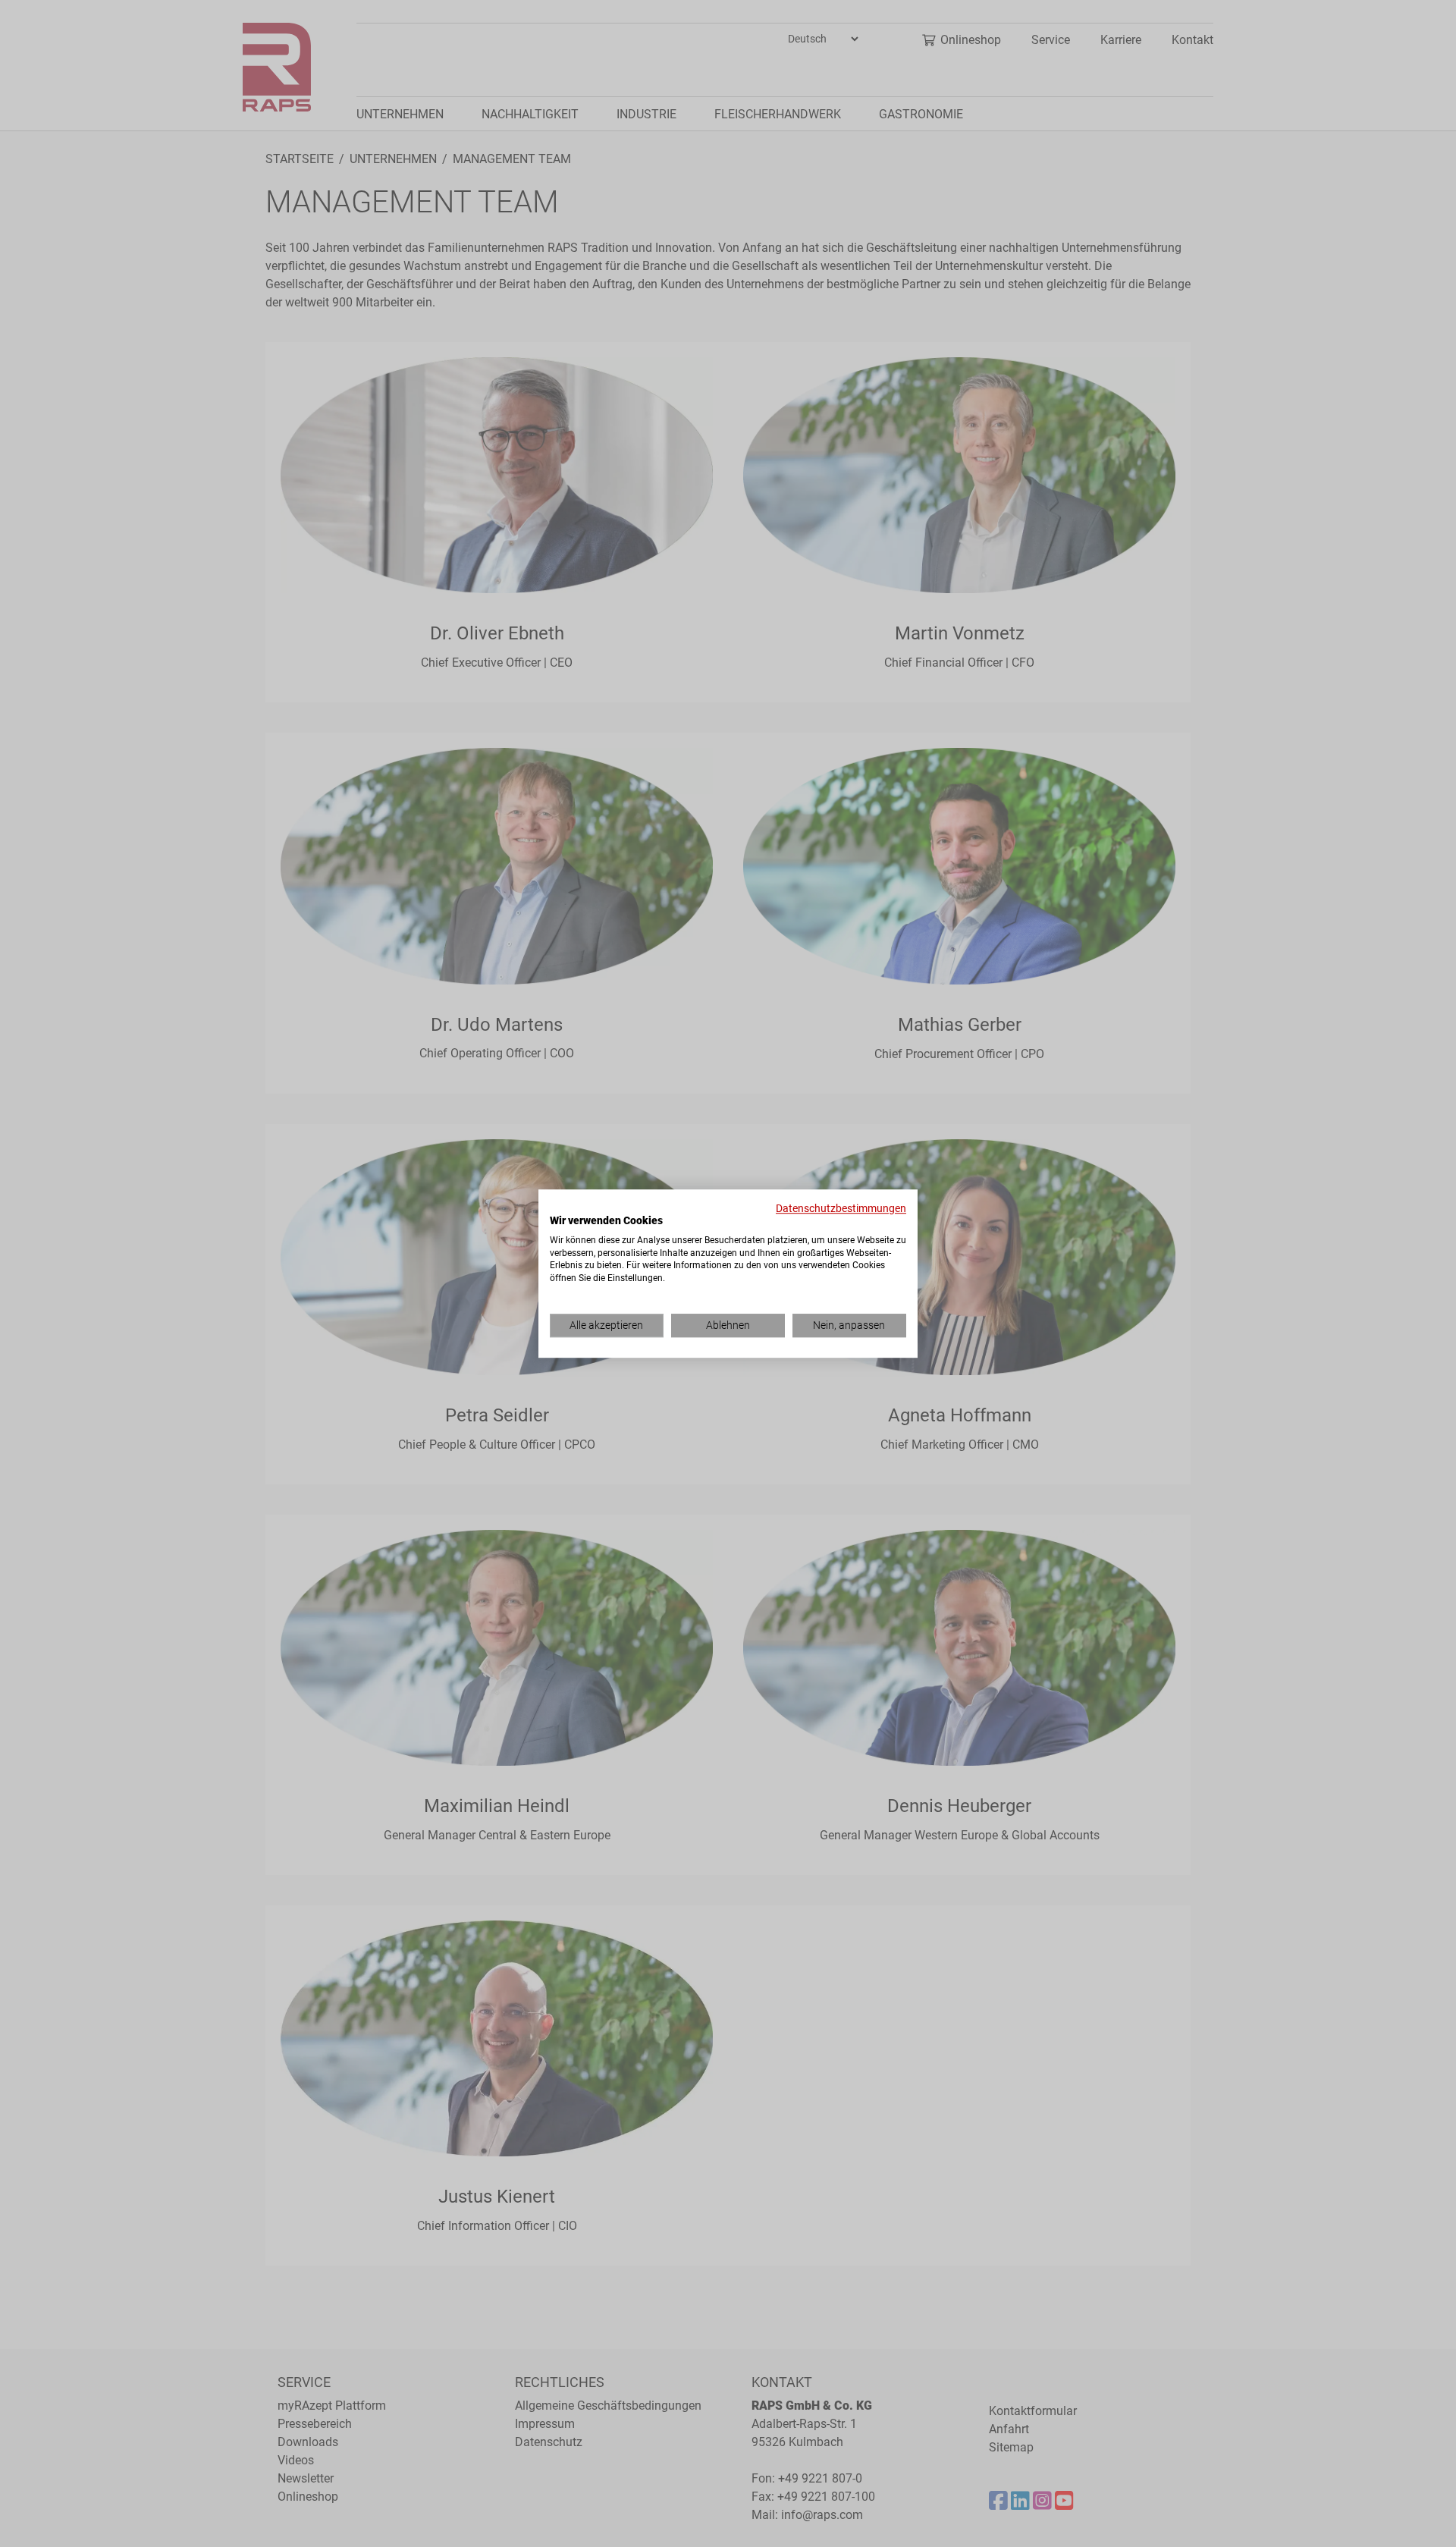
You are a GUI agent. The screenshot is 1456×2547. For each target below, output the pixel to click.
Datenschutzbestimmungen (841, 1208)
